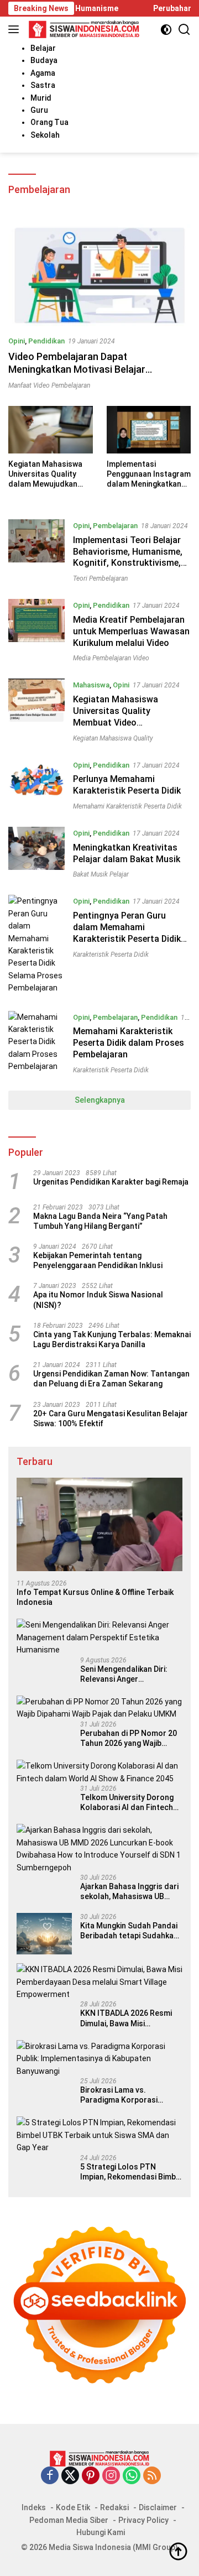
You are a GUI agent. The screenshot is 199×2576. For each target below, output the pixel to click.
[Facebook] (50, 2476)
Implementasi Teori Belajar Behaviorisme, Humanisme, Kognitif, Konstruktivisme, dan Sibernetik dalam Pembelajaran (128, 563)
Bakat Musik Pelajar (101, 874)
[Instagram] (111, 2476)
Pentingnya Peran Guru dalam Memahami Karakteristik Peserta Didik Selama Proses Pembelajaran (127, 938)
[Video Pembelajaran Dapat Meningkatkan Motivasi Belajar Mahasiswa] (99, 275)
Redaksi (114, 2507)
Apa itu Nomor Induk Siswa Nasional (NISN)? (98, 1300)
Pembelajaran (115, 526)
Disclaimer (158, 2507)
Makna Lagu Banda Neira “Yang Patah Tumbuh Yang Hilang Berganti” (100, 1221)
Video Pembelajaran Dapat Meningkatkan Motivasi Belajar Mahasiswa (77, 369)
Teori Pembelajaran (100, 578)
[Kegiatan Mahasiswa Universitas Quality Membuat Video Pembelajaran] (36, 710)
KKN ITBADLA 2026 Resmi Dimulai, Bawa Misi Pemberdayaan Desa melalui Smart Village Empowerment (131, 2018)
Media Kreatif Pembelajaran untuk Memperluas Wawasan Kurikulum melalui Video (131, 631)
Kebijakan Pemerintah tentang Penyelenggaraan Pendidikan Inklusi (98, 1260)
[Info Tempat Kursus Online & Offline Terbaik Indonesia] (99, 1524)
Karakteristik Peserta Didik (111, 955)
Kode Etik (73, 2507)
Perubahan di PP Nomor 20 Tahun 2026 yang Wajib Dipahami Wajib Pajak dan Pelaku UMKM (129, 1738)
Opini (17, 341)
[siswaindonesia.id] (83, 29)
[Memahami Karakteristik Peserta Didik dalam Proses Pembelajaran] (36, 1042)
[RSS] (152, 2476)
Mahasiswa (91, 685)
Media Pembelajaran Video (111, 658)
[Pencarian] (184, 30)
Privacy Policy (143, 2520)
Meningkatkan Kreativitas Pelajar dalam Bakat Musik (127, 853)
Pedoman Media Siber (69, 2520)
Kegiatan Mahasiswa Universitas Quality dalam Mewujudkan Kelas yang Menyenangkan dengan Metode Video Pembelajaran (50, 474)
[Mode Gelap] (166, 30)
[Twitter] (70, 2476)
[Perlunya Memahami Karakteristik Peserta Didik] (36, 784)
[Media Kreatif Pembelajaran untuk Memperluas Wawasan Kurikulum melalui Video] (36, 630)
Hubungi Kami (101, 2532)
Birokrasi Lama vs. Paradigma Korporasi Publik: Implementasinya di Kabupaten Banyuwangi (128, 2095)
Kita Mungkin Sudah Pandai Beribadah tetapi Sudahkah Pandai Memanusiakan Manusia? (129, 1931)
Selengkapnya (100, 1100)
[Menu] (16, 29)
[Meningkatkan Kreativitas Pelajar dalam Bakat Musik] (36, 852)
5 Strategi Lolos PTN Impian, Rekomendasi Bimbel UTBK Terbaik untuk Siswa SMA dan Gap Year (131, 2172)
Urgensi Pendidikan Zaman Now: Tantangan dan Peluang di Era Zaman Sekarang (111, 1379)
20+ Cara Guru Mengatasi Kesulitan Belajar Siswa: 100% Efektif (111, 1419)
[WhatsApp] (132, 2476)
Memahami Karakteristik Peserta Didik (127, 806)
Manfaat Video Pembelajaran (49, 385)
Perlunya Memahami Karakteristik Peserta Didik (127, 785)
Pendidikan (46, 341)
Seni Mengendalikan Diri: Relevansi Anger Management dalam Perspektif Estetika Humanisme (124, 1674)
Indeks (34, 2507)
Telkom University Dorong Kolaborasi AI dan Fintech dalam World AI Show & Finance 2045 (127, 1803)
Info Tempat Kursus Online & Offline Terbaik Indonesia (95, 1597)
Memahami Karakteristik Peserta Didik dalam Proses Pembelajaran (129, 1043)
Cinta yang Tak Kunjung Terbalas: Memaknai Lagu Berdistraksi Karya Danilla (112, 1339)
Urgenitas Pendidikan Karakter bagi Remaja (111, 1182)
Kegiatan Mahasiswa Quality (113, 738)
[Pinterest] (91, 2476)
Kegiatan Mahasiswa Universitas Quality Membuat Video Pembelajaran (116, 716)
